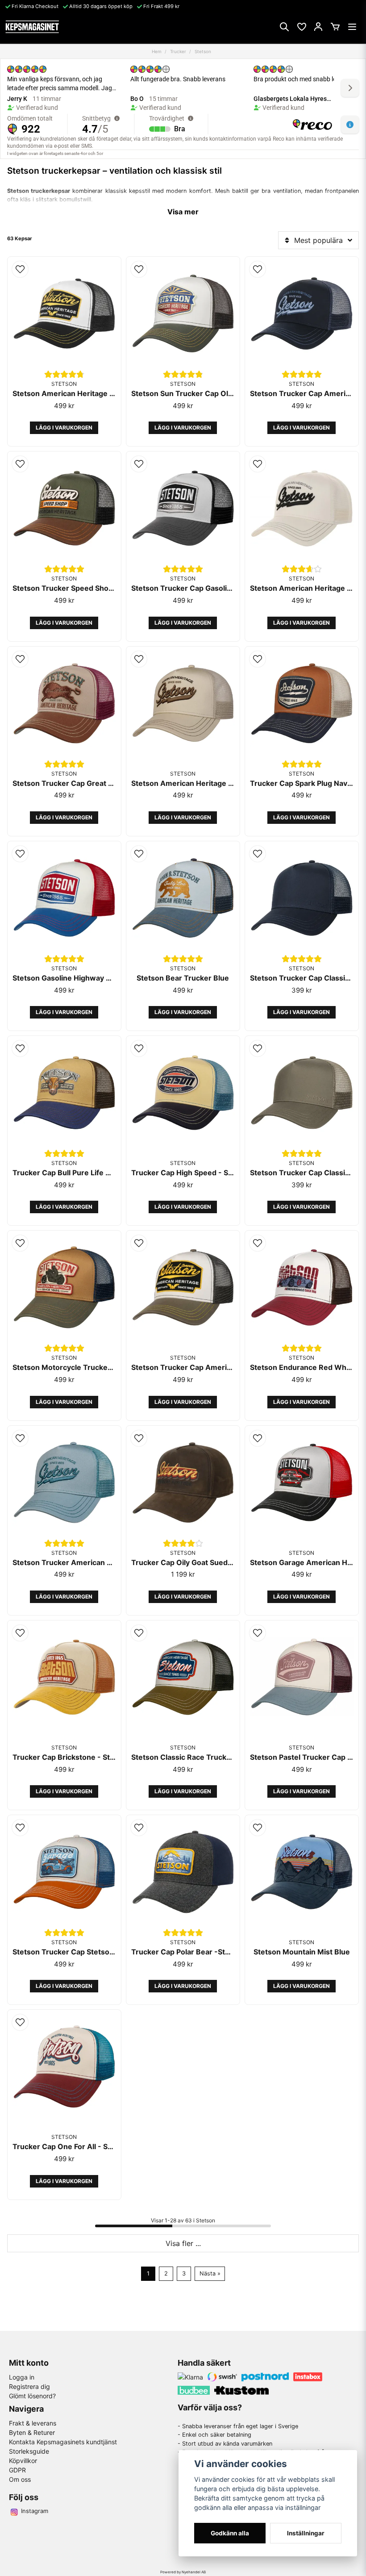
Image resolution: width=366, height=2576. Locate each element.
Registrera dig (29, 2386)
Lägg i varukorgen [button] (64, 428)
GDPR (17, 2470)
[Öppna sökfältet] (284, 27)
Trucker (178, 51)
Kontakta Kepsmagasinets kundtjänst (63, 2442)
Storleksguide (29, 2451)
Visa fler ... (183, 2243)
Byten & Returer (32, 2432)
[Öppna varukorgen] (335, 27)
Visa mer (183, 212)
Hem (157, 51)
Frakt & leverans (33, 2423)
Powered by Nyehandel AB (183, 2572)
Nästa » (210, 2273)
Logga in (22, 2377)
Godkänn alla (230, 2533)
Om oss (20, 2479)
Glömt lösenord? (32, 2396)
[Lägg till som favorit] (301, 27)
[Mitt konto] (318, 27)
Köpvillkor (23, 2461)
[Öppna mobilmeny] (352, 27)
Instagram (35, 2511)
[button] (20, 269)
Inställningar (306, 2533)
